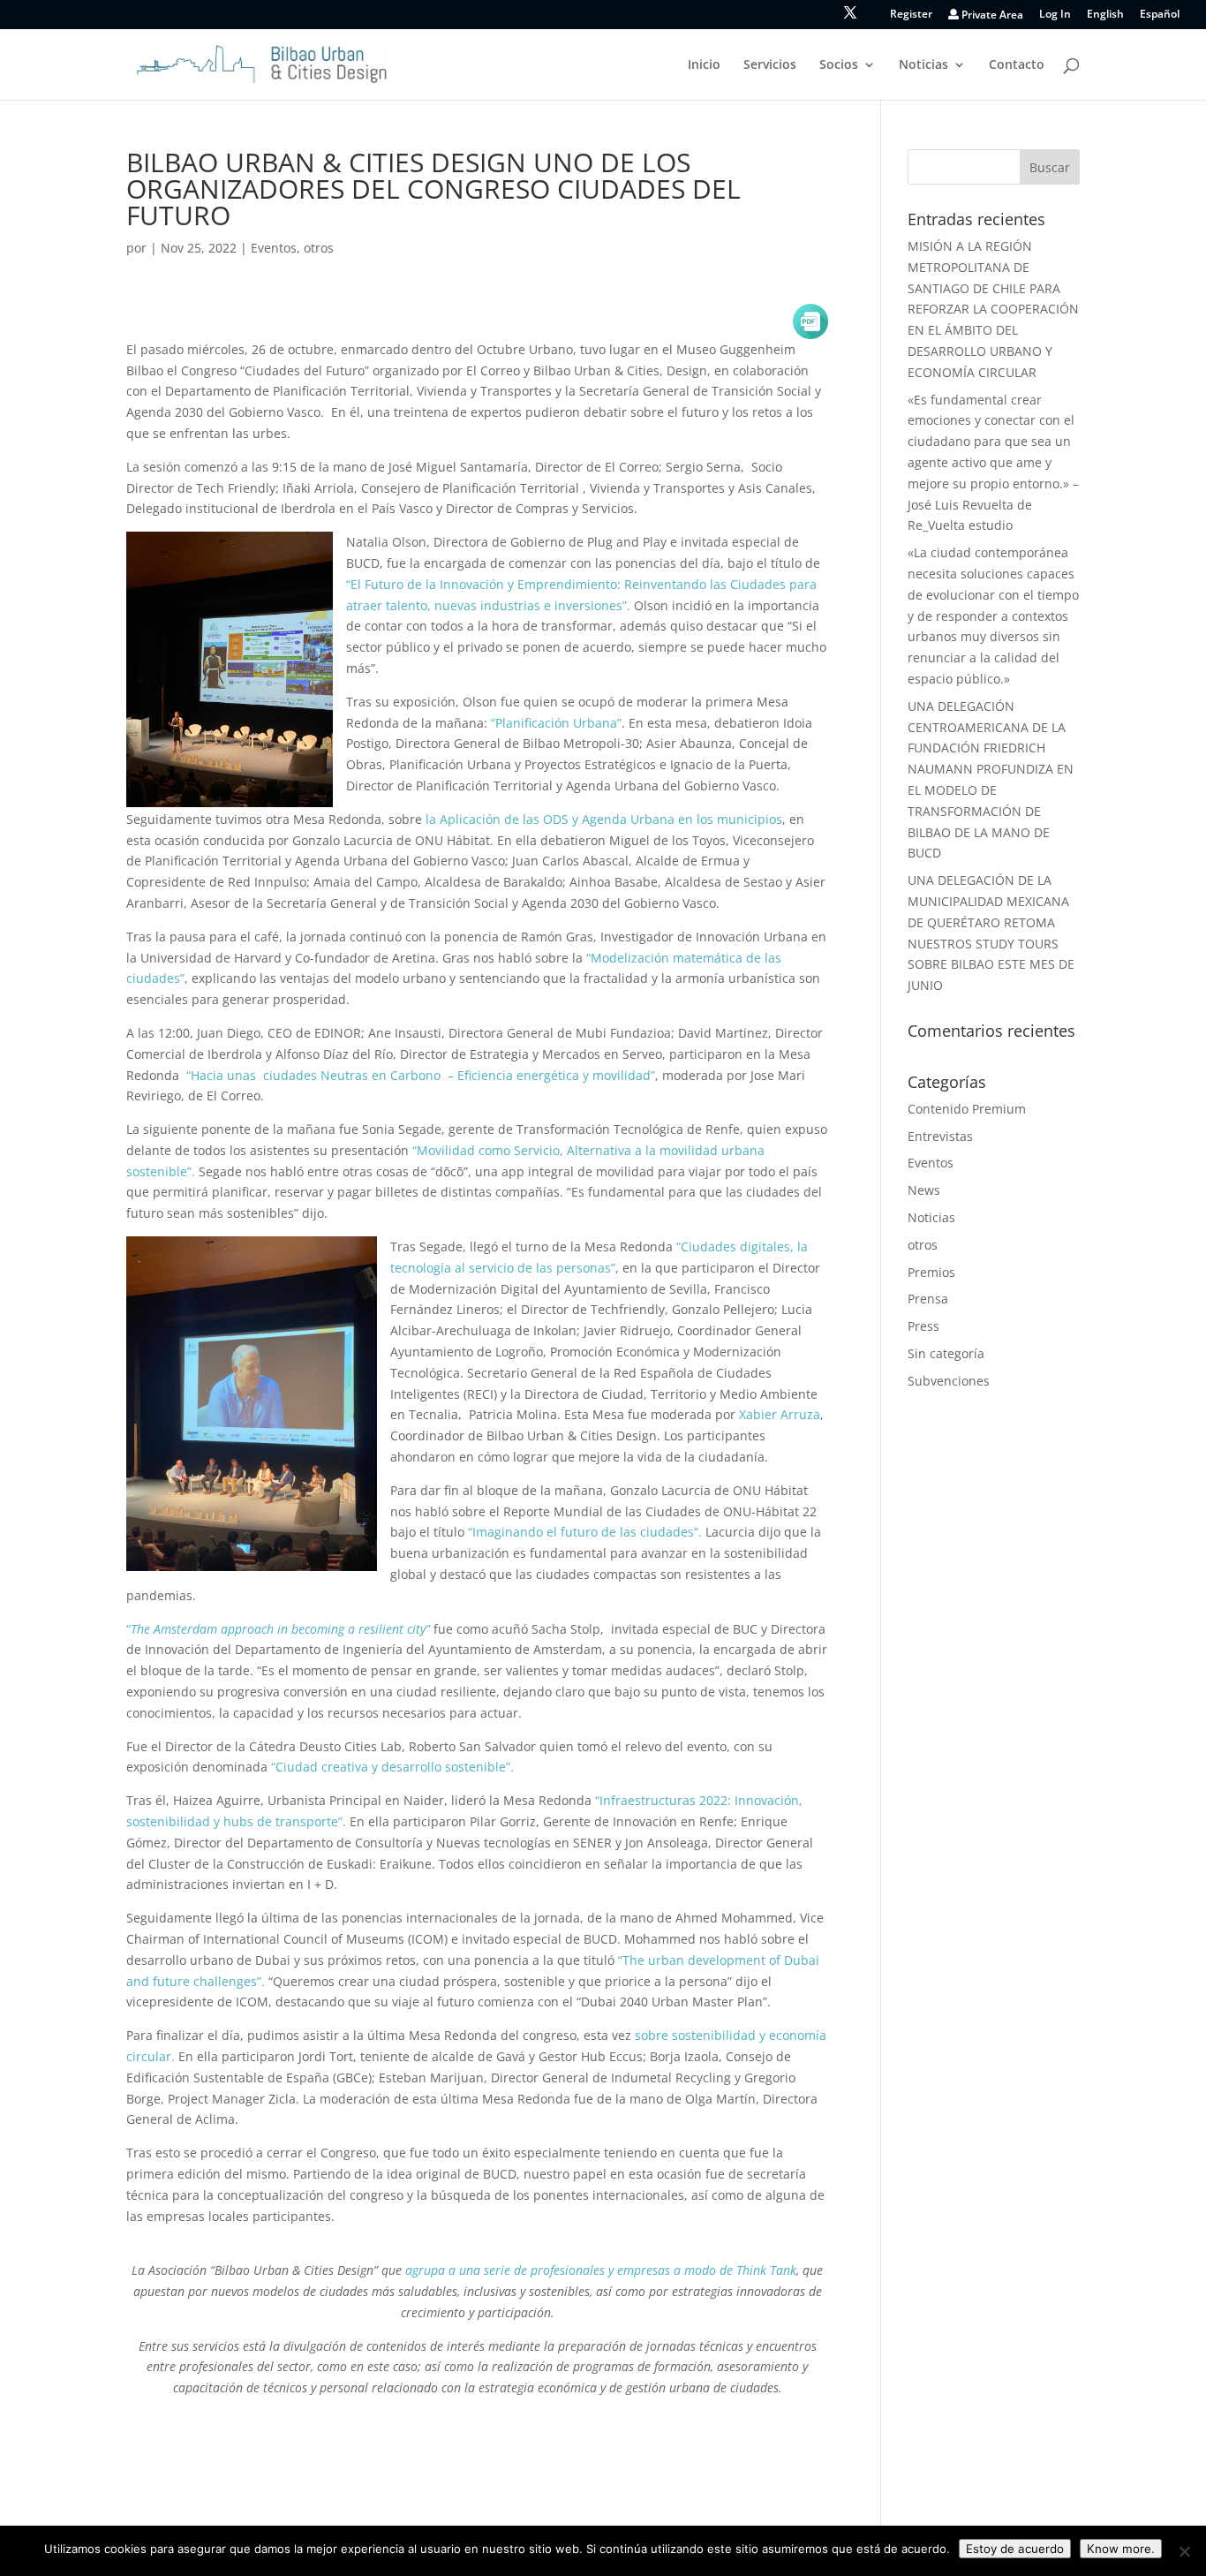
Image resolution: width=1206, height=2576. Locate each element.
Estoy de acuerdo (1015, 2549)
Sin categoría (946, 1353)
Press (923, 1326)
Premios (931, 1272)
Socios (839, 65)
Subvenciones (949, 1381)
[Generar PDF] (810, 321)
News (924, 1190)
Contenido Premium (967, 1109)
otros (319, 248)
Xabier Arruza (778, 1414)
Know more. (1121, 2549)
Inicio (704, 65)
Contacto (1017, 65)
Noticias (923, 65)
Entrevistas (940, 1136)
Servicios (770, 65)
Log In (1055, 15)
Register (911, 15)
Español (1160, 15)
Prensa (928, 1299)
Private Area (991, 15)
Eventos (274, 248)
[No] (1184, 2551)
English (1105, 15)
